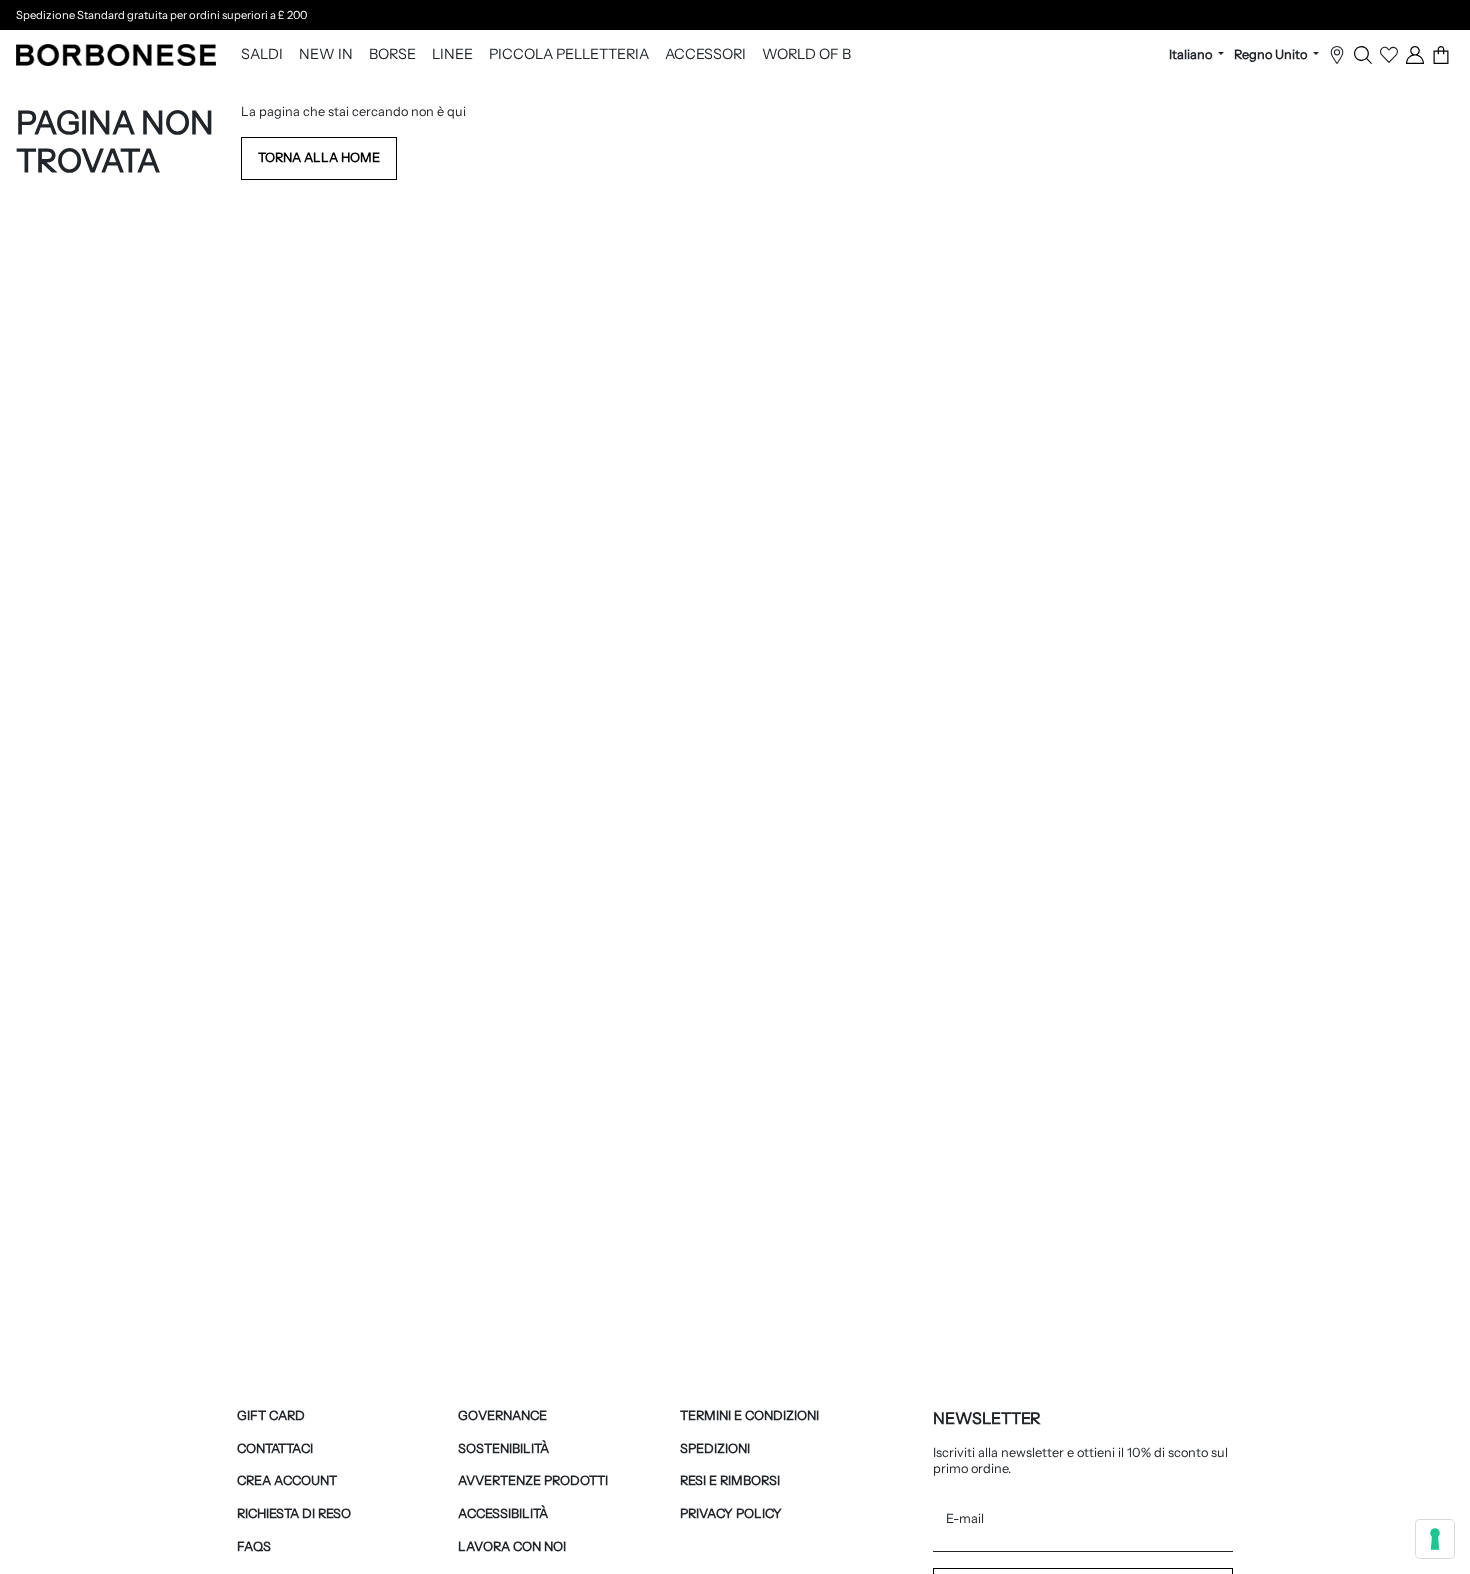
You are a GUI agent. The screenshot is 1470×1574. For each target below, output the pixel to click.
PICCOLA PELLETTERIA (569, 55)
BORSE (392, 55)
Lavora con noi (512, 1546)
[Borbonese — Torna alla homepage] (116, 55)
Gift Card (271, 1415)
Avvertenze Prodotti (533, 1480)
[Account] (1415, 55)
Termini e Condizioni (749, 1415)
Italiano (1192, 55)
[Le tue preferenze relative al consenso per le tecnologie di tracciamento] (1435, 1539)
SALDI (262, 55)
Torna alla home (319, 157)
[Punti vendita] (1337, 55)
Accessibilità (503, 1513)
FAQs (254, 1546)
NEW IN (326, 55)
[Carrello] (1441, 55)
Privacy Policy (731, 1513)
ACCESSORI (705, 55)
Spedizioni (715, 1448)
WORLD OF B (806, 55)
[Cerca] (1363, 55)
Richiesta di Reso (294, 1513)
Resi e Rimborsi (730, 1480)
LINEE (452, 55)
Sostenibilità (503, 1448)
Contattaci (275, 1448)
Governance (502, 1415)
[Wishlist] (1389, 55)
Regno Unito (1272, 55)
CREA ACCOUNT (287, 1480)
